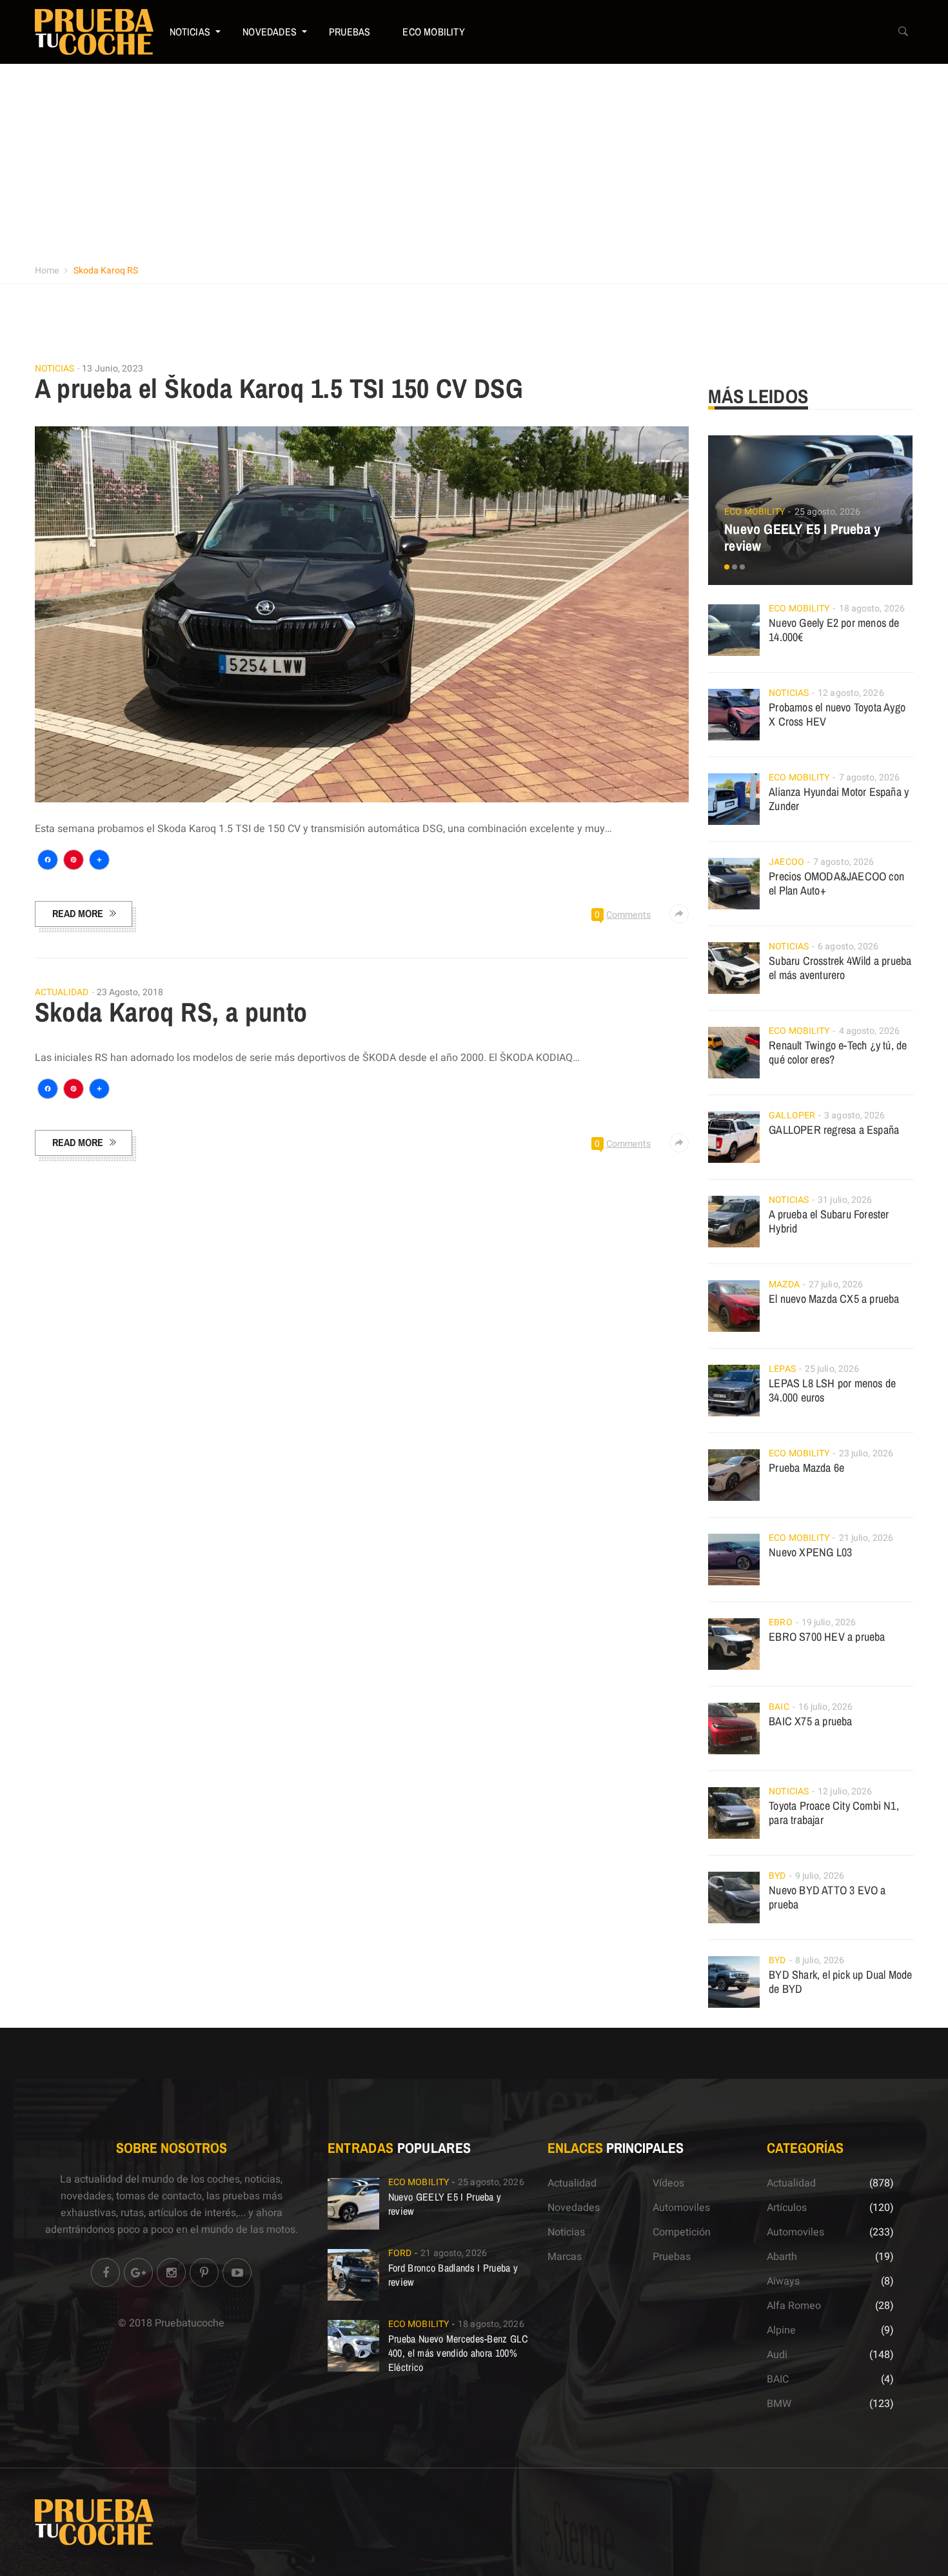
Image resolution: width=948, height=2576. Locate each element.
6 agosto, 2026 (848, 946)
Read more (78, 913)
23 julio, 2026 (866, 1453)
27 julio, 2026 (836, 1284)
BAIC (779, 1707)
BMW (779, 2404)
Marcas (565, 2257)
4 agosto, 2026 (869, 1031)
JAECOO (786, 862)
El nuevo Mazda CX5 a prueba (834, 1299)
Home (47, 271)
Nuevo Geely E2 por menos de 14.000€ (834, 630)
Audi (777, 2355)
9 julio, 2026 (820, 1876)
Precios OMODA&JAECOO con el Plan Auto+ (836, 883)
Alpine (781, 2330)
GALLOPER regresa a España (834, 1130)
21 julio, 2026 (866, 1538)
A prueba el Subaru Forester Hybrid (829, 1221)
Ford (400, 2253)
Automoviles (681, 2208)
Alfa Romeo (794, 2306)
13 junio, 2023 (112, 369)
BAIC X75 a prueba (810, 1721)
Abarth (782, 2257)
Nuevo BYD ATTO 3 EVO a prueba (827, 1897)
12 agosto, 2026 (851, 693)
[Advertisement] (474, 161)
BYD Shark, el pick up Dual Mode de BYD (840, 1982)
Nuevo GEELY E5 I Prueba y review (802, 537)
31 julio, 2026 (845, 1200)
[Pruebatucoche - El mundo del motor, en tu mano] (94, 32)
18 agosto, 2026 (872, 609)
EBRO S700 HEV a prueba (827, 1637)
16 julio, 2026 (825, 1707)
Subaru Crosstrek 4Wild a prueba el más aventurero (840, 968)
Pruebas (350, 32)
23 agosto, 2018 (130, 992)
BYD (777, 1876)
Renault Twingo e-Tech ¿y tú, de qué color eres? (838, 1052)
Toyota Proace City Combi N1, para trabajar (834, 1813)
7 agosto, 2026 (869, 778)
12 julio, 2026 (845, 1791)
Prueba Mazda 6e (806, 1468)
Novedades (270, 32)
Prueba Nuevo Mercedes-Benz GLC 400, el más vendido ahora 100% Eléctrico (458, 2353)
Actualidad (62, 993)
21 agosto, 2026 (454, 2253)
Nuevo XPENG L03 (810, 1552)
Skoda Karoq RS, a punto (171, 1012)
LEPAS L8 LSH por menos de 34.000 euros (832, 1390)
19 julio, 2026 (829, 1622)
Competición (682, 2232)
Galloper (792, 1115)
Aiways (783, 2281)
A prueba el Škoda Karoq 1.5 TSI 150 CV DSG (279, 388)
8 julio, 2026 (820, 1960)
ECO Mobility (433, 32)
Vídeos (668, 2183)
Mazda (784, 1284)
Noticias (190, 32)
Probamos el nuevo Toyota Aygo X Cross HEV (837, 714)
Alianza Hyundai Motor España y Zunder (839, 799)
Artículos (787, 2208)
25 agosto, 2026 (828, 512)
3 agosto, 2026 (854, 1115)
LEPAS (782, 1369)
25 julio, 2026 (832, 1369)
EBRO (780, 1622)
